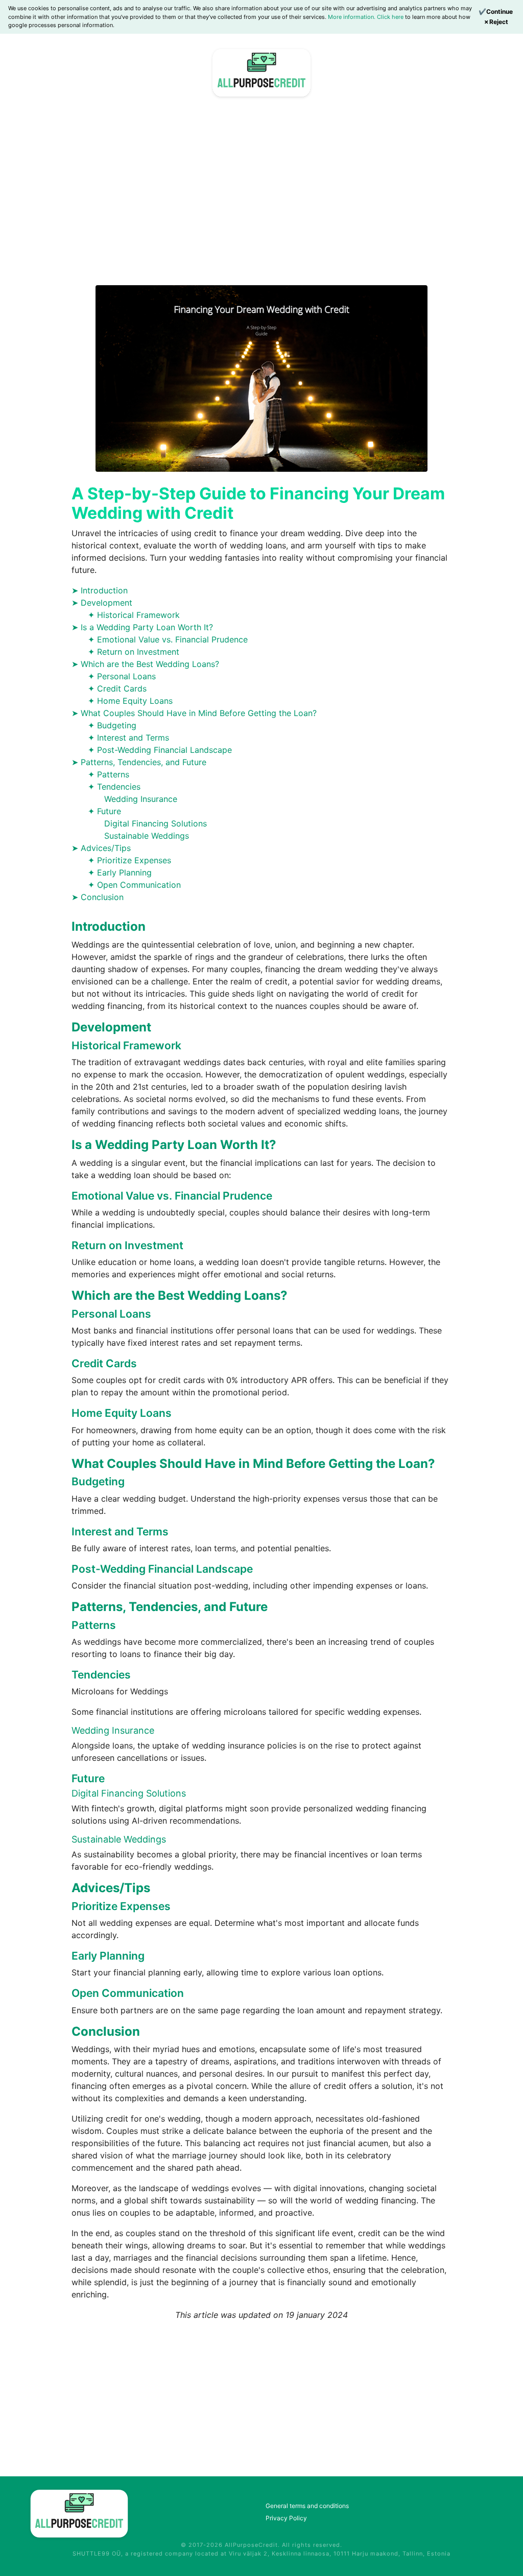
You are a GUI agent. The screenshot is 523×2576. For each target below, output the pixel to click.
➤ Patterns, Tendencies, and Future (139, 762)
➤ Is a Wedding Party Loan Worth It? (142, 627)
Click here (391, 17)
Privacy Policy (286, 2518)
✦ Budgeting (112, 725)
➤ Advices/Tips (101, 848)
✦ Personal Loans (122, 676)
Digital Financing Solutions (156, 823)
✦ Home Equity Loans (130, 701)
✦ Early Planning (120, 872)
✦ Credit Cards (117, 688)
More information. (352, 17)
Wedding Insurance (141, 799)
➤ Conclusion (98, 897)
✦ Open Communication (134, 885)
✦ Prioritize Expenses (129, 860)
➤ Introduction (100, 590)
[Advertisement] (261, 196)
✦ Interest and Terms (128, 738)
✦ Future (104, 811)
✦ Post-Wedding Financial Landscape (160, 750)
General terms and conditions (307, 2506)
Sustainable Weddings (147, 836)
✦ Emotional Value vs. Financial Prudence (168, 639)
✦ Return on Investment (134, 652)
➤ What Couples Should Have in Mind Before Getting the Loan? (194, 713)
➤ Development (102, 603)
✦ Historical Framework (134, 615)
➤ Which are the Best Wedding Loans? (145, 664)
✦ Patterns (109, 774)
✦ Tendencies (114, 787)
